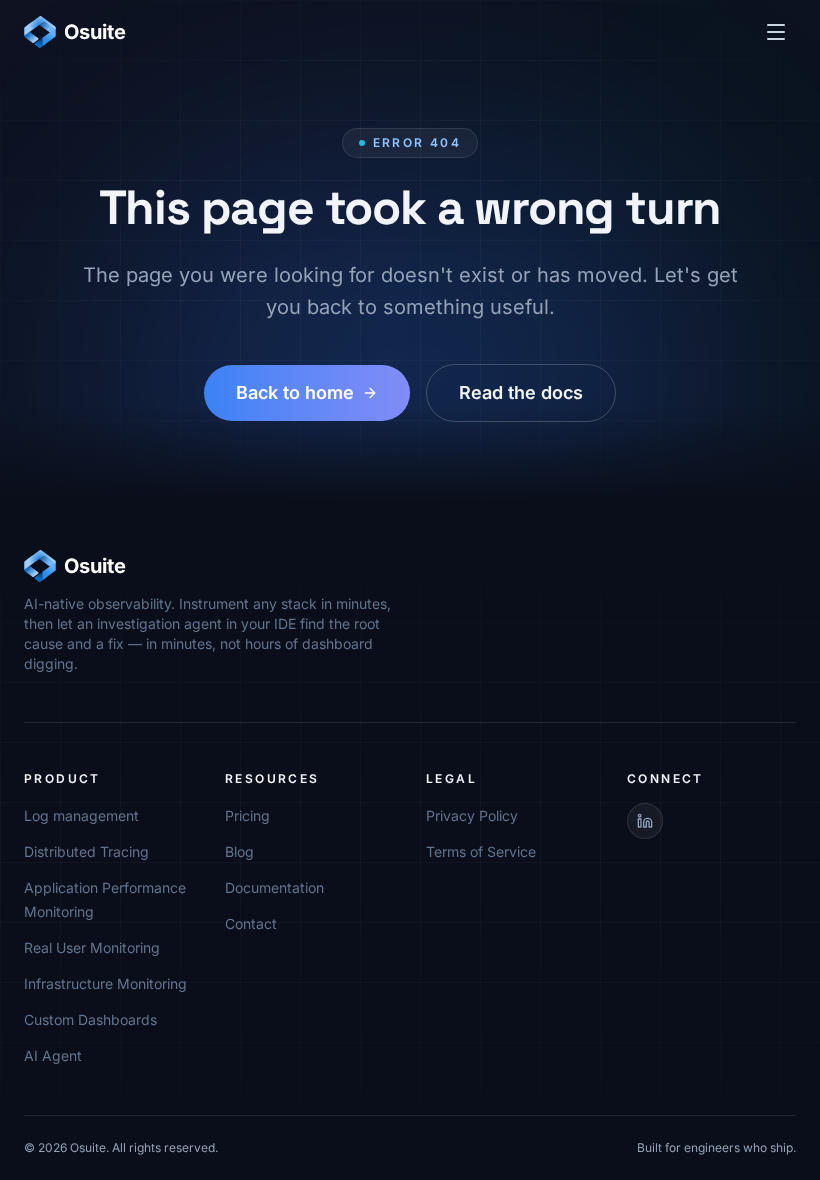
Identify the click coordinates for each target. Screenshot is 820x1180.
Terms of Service (481, 851)
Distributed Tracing (86, 851)
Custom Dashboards (90, 1019)
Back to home (295, 392)
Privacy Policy (472, 815)
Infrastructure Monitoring (105, 983)
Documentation (274, 887)
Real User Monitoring (92, 947)
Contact (251, 923)
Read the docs (521, 392)
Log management (81, 815)
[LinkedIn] (645, 821)
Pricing (247, 815)
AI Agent (53, 1055)
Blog (239, 851)
